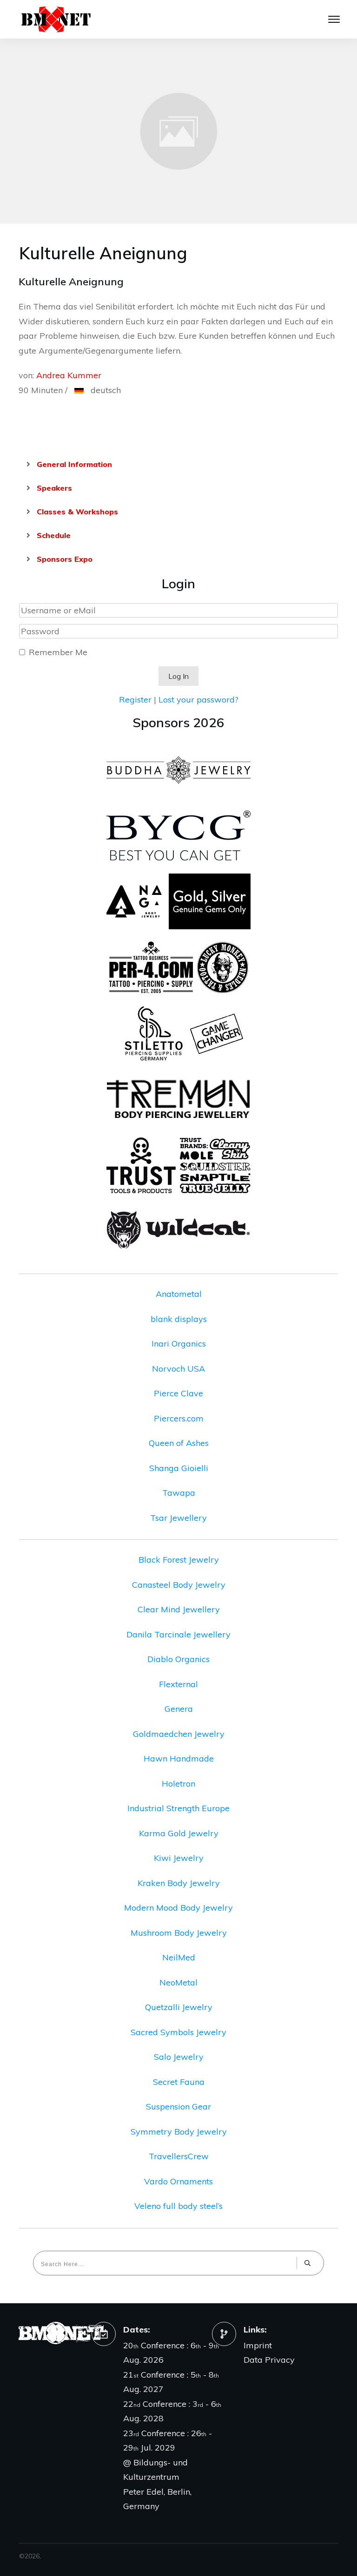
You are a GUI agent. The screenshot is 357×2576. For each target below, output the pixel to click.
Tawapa (179, 1493)
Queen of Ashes (179, 1443)
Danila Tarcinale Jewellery (178, 1634)
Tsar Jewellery (178, 1518)
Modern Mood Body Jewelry (178, 1908)
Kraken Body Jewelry (179, 1883)
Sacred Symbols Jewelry (178, 2032)
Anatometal (179, 1294)
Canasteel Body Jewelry (179, 1585)
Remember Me (58, 652)
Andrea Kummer (69, 375)
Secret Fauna (179, 2082)
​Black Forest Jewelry (179, 1560)
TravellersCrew (179, 2156)
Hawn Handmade (179, 1758)
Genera (179, 1709)
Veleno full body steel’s (178, 2206)
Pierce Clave (178, 1393)
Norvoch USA (178, 1369)
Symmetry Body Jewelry (179, 2132)
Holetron (178, 1784)
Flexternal (178, 1684)
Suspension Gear (178, 2106)
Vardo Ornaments (178, 2181)
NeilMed (179, 1957)
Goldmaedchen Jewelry (179, 1734)
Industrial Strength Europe (178, 1808)
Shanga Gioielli (179, 1468)
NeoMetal (178, 1982)
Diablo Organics (178, 1659)
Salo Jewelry (179, 2057)
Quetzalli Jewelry (179, 2007)
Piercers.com (179, 1418)
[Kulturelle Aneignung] (178, 131)
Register (135, 700)
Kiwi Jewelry (179, 1858)
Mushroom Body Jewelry (179, 1933)
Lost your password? (198, 700)
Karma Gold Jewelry (179, 1833)
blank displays (179, 1319)
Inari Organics (179, 1344)
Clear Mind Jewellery (179, 1609)
